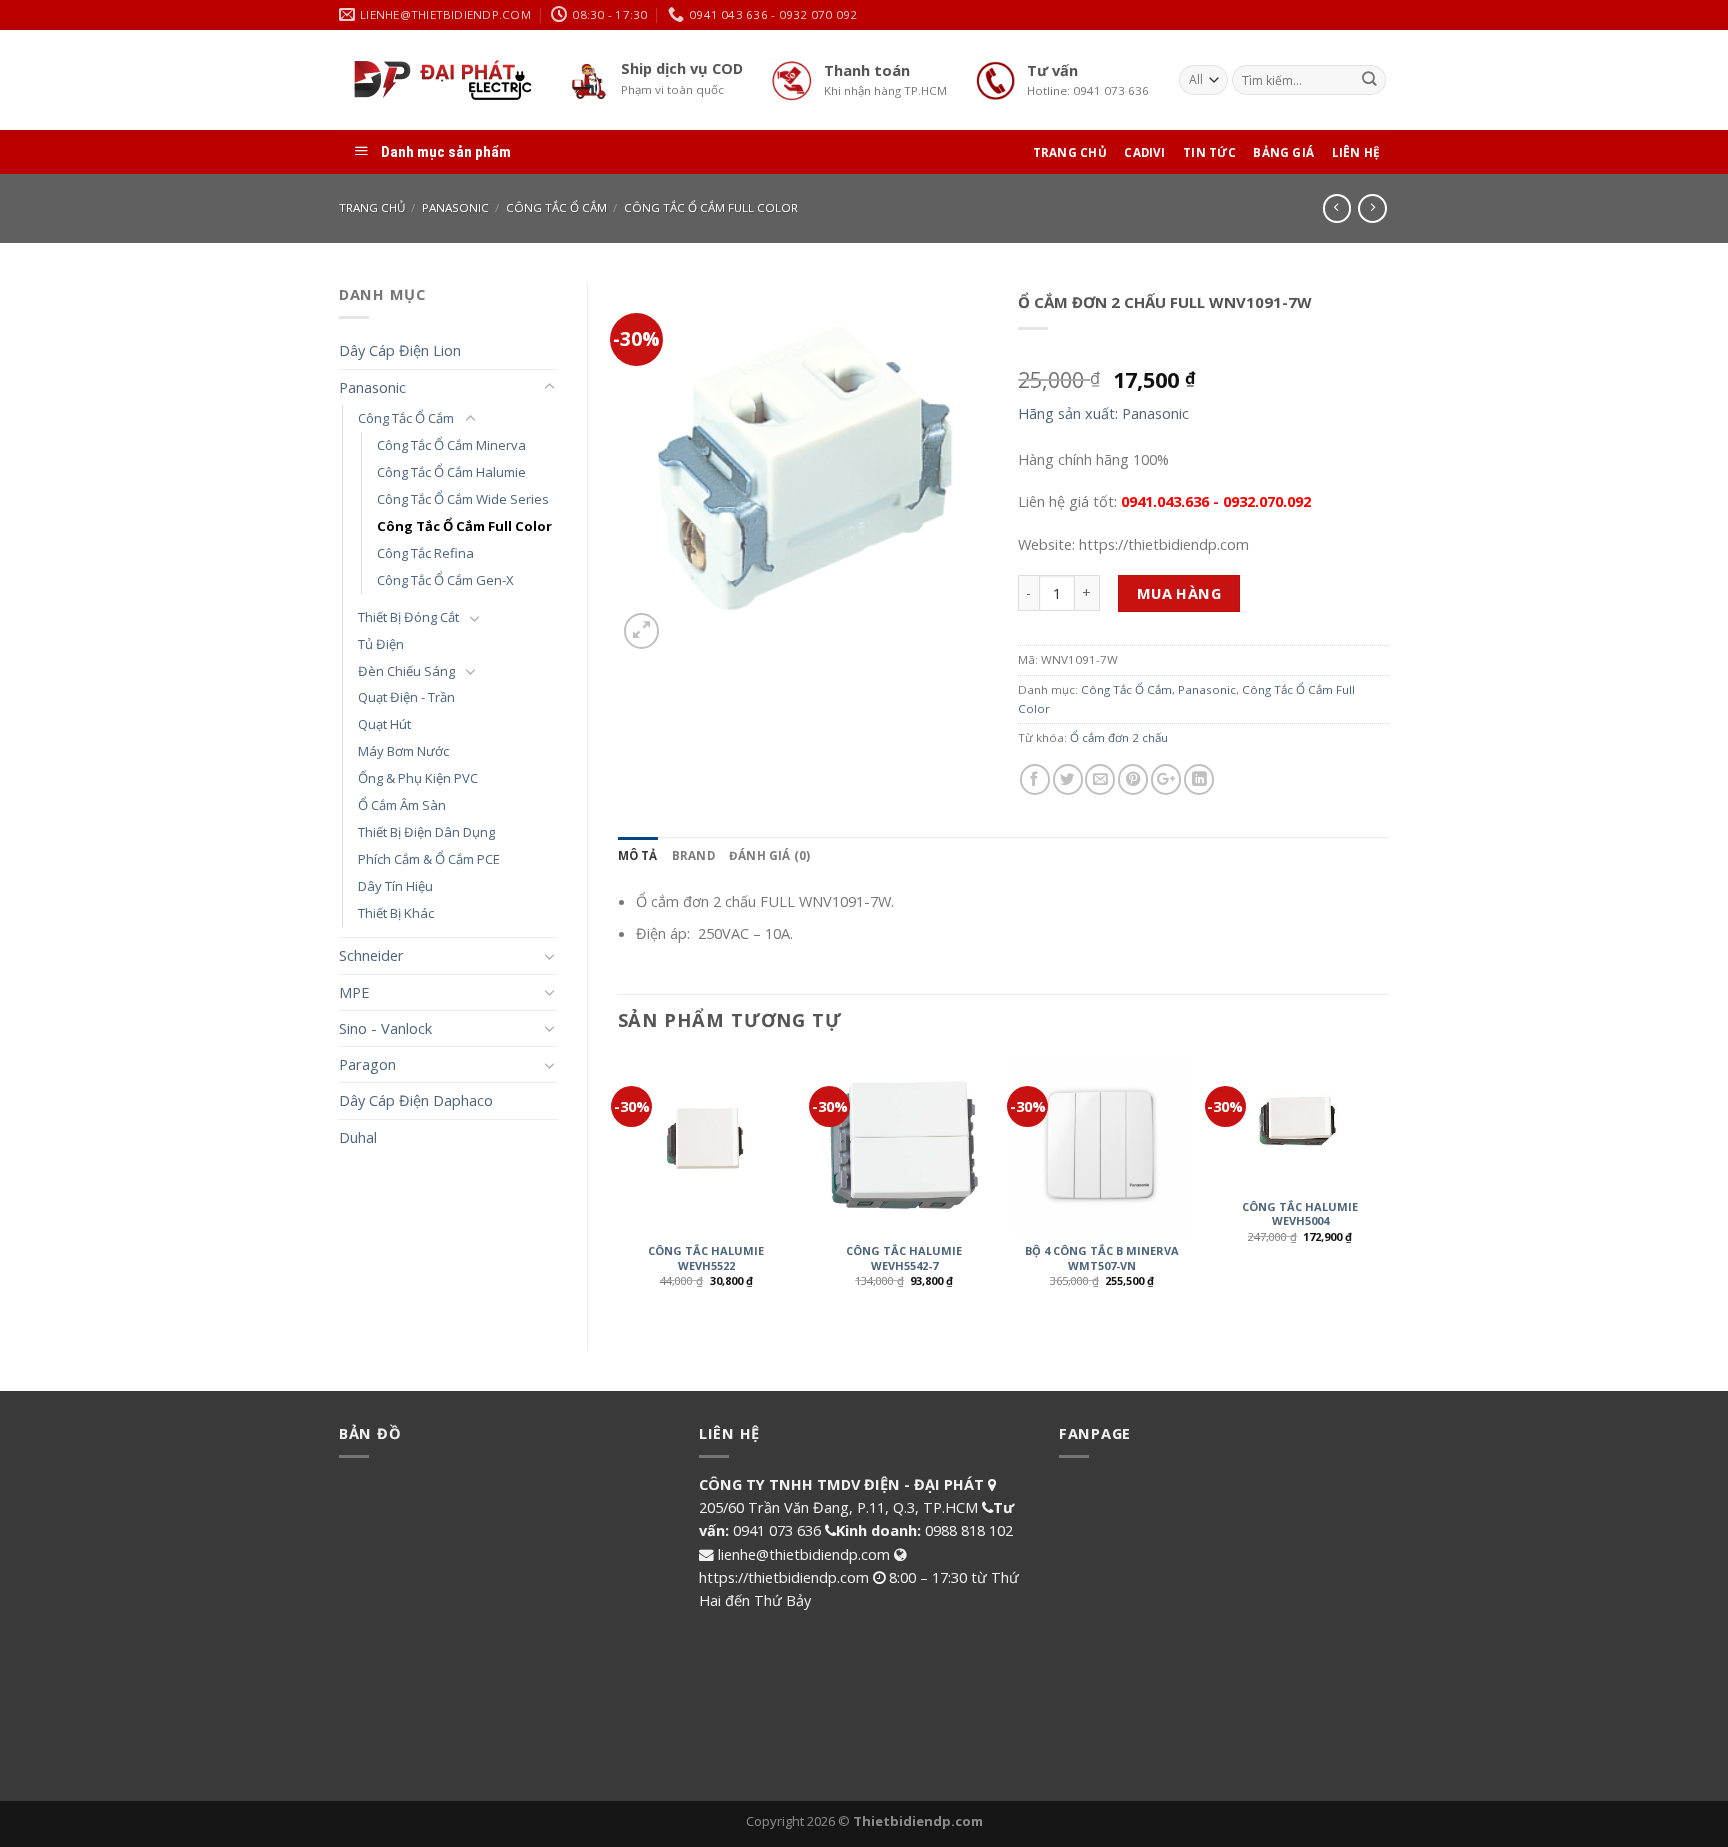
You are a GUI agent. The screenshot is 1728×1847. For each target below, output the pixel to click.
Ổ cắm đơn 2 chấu (1119, 737)
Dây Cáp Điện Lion (400, 350)
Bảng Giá (1283, 152)
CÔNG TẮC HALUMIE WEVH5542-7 (904, 1258)
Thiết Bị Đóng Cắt (408, 617)
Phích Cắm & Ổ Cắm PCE (429, 859)
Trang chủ (372, 207)
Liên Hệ (1356, 152)
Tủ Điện (381, 644)
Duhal (358, 1137)
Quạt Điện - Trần (406, 697)
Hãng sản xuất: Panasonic (1103, 413)
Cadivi (1144, 152)
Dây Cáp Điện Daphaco (416, 1100)
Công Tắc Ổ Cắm (556, 207)
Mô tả (638, 855)
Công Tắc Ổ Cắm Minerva (451, 445)
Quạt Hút (384, 724)
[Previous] (619, 1186)
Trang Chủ (1070, 152)
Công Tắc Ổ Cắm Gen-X (445, 580)
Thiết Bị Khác (396, 913)
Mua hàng (1179, 593)
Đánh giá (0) (770, 855)
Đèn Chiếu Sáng (406, 671)
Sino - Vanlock (385, 1028)
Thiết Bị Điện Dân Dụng (426, 832)
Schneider (371, 955)
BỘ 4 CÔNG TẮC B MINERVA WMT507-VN (1102, 1258)
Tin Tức (1209, 152)
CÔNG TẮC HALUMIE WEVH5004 (1300, 1214)
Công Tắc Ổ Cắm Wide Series (463, 499)
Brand (693, 855)
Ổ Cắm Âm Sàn (402, 805)
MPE (354, 992)
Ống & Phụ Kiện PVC (418, 778)
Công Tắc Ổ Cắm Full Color (711, 207)
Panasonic (455, 207)
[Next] (1388, 1186)
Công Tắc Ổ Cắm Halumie (451, 472)
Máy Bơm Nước (403, 751)
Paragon (367, 1064)
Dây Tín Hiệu (395, 886)
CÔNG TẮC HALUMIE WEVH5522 (706, 1258)
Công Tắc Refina (425, 553)
